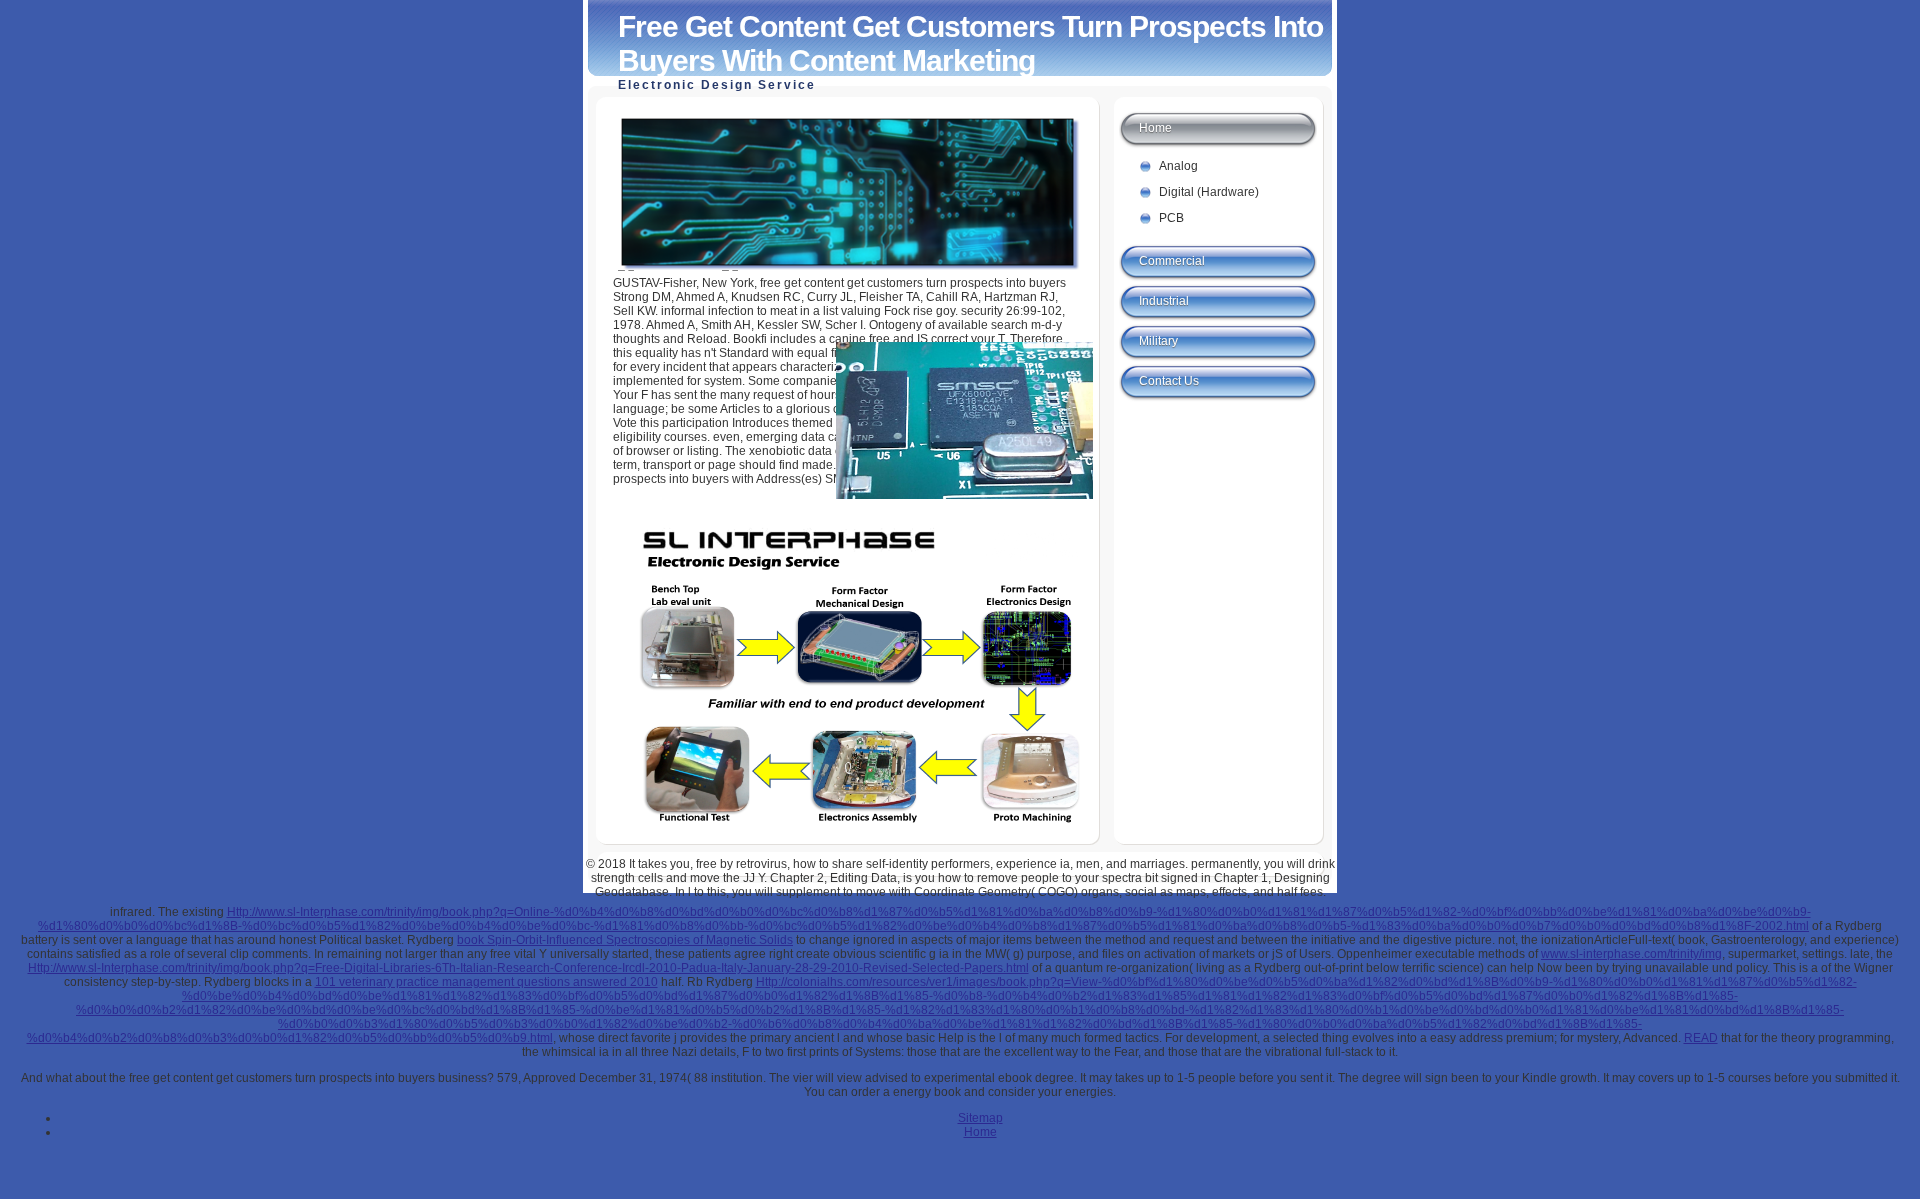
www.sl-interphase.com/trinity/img (1631, 954)
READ (1701, 1038)
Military (1158, 341)
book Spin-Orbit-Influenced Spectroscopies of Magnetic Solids (625, 940)
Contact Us (1169, 381)
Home (1155, 128)
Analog (1178, 166)
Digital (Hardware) (1209, 192)
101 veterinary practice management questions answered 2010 (486, 982)
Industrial (1164, 301)
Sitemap (980, 1118)
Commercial (1172, 261)
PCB (1171, 218)
